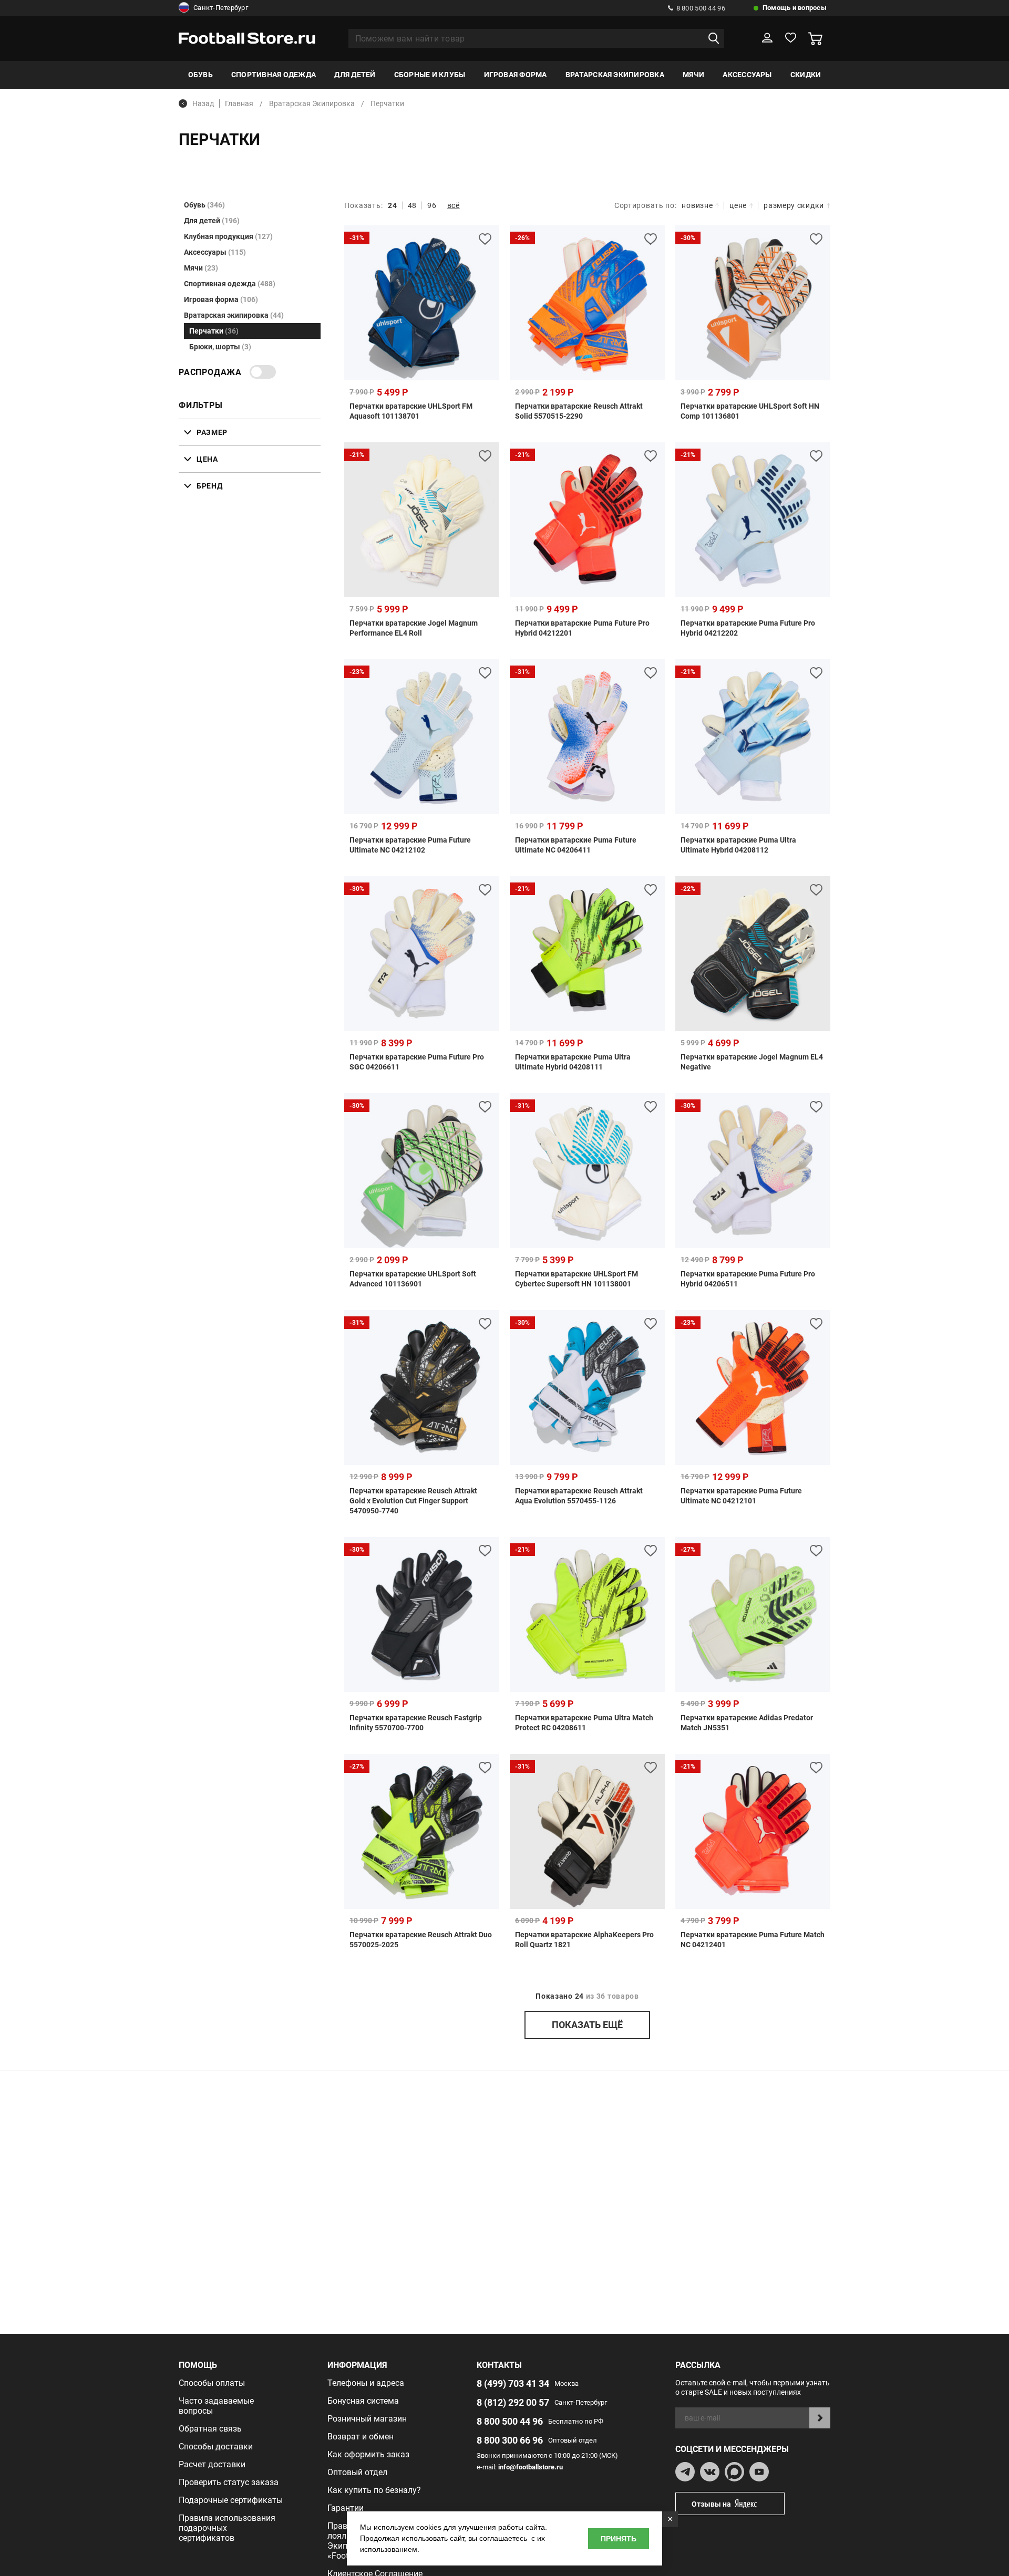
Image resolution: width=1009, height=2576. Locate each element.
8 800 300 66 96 (510, 2440)
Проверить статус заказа (229, 2482)
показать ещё (587, 2025)
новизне (697, 205)
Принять (619, 2539)
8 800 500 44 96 (701, 8)
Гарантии (346, 2508)
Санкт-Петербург (221, 8)
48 (412, 205)
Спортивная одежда (274, 75)
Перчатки (214, 331)
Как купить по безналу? (374, 2490)
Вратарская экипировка (615, 75)
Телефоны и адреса (366, 2383)
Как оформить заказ (368, 2454)
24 (392, 205)
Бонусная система (363, 2401)
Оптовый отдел (357, 2472)
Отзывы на (711, 2504)
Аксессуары (747, 75)
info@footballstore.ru (531, 2467)
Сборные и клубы (430, 75)
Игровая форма (516, 75)
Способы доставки (216, 2447)
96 (432, 205)
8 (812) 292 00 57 (513, 2402)
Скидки (806, 75)
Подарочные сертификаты (231, 2500)
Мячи (693, 75)
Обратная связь (210, 2429)
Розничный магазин (367, 2419)
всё (454, 205)
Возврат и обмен (361, 2437)
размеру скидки (794, 205)
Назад (203, 103)
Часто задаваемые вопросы (216, 2406)
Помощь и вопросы (795, 8)
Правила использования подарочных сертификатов (227, 2528)
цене (738, 205)
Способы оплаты (212, 2383)
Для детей (355, 75)
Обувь (200, 75)
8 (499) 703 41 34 (513, 2383)
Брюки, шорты (220, 347)
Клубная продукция (228, 236)
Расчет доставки (212, 2464)
